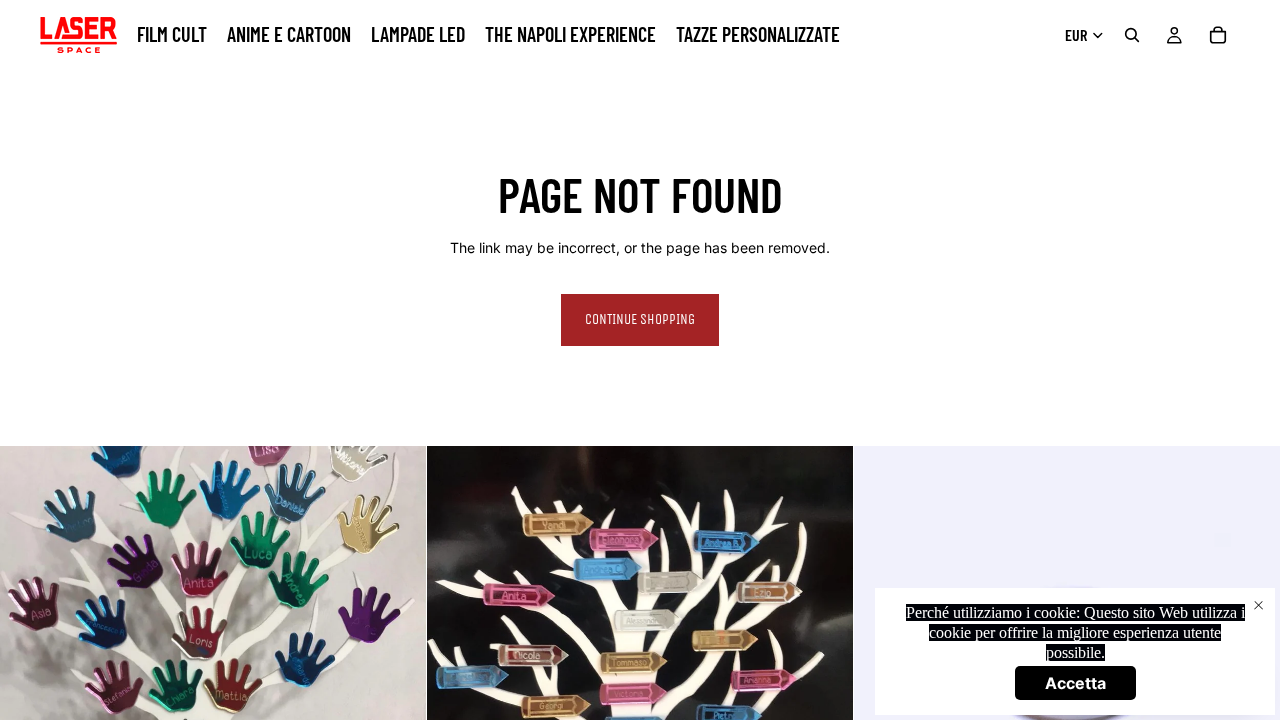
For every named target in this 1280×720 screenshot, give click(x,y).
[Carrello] (1218, 35)
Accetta (1075, 683)
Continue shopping (640, 319)
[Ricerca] (1132, 35)
